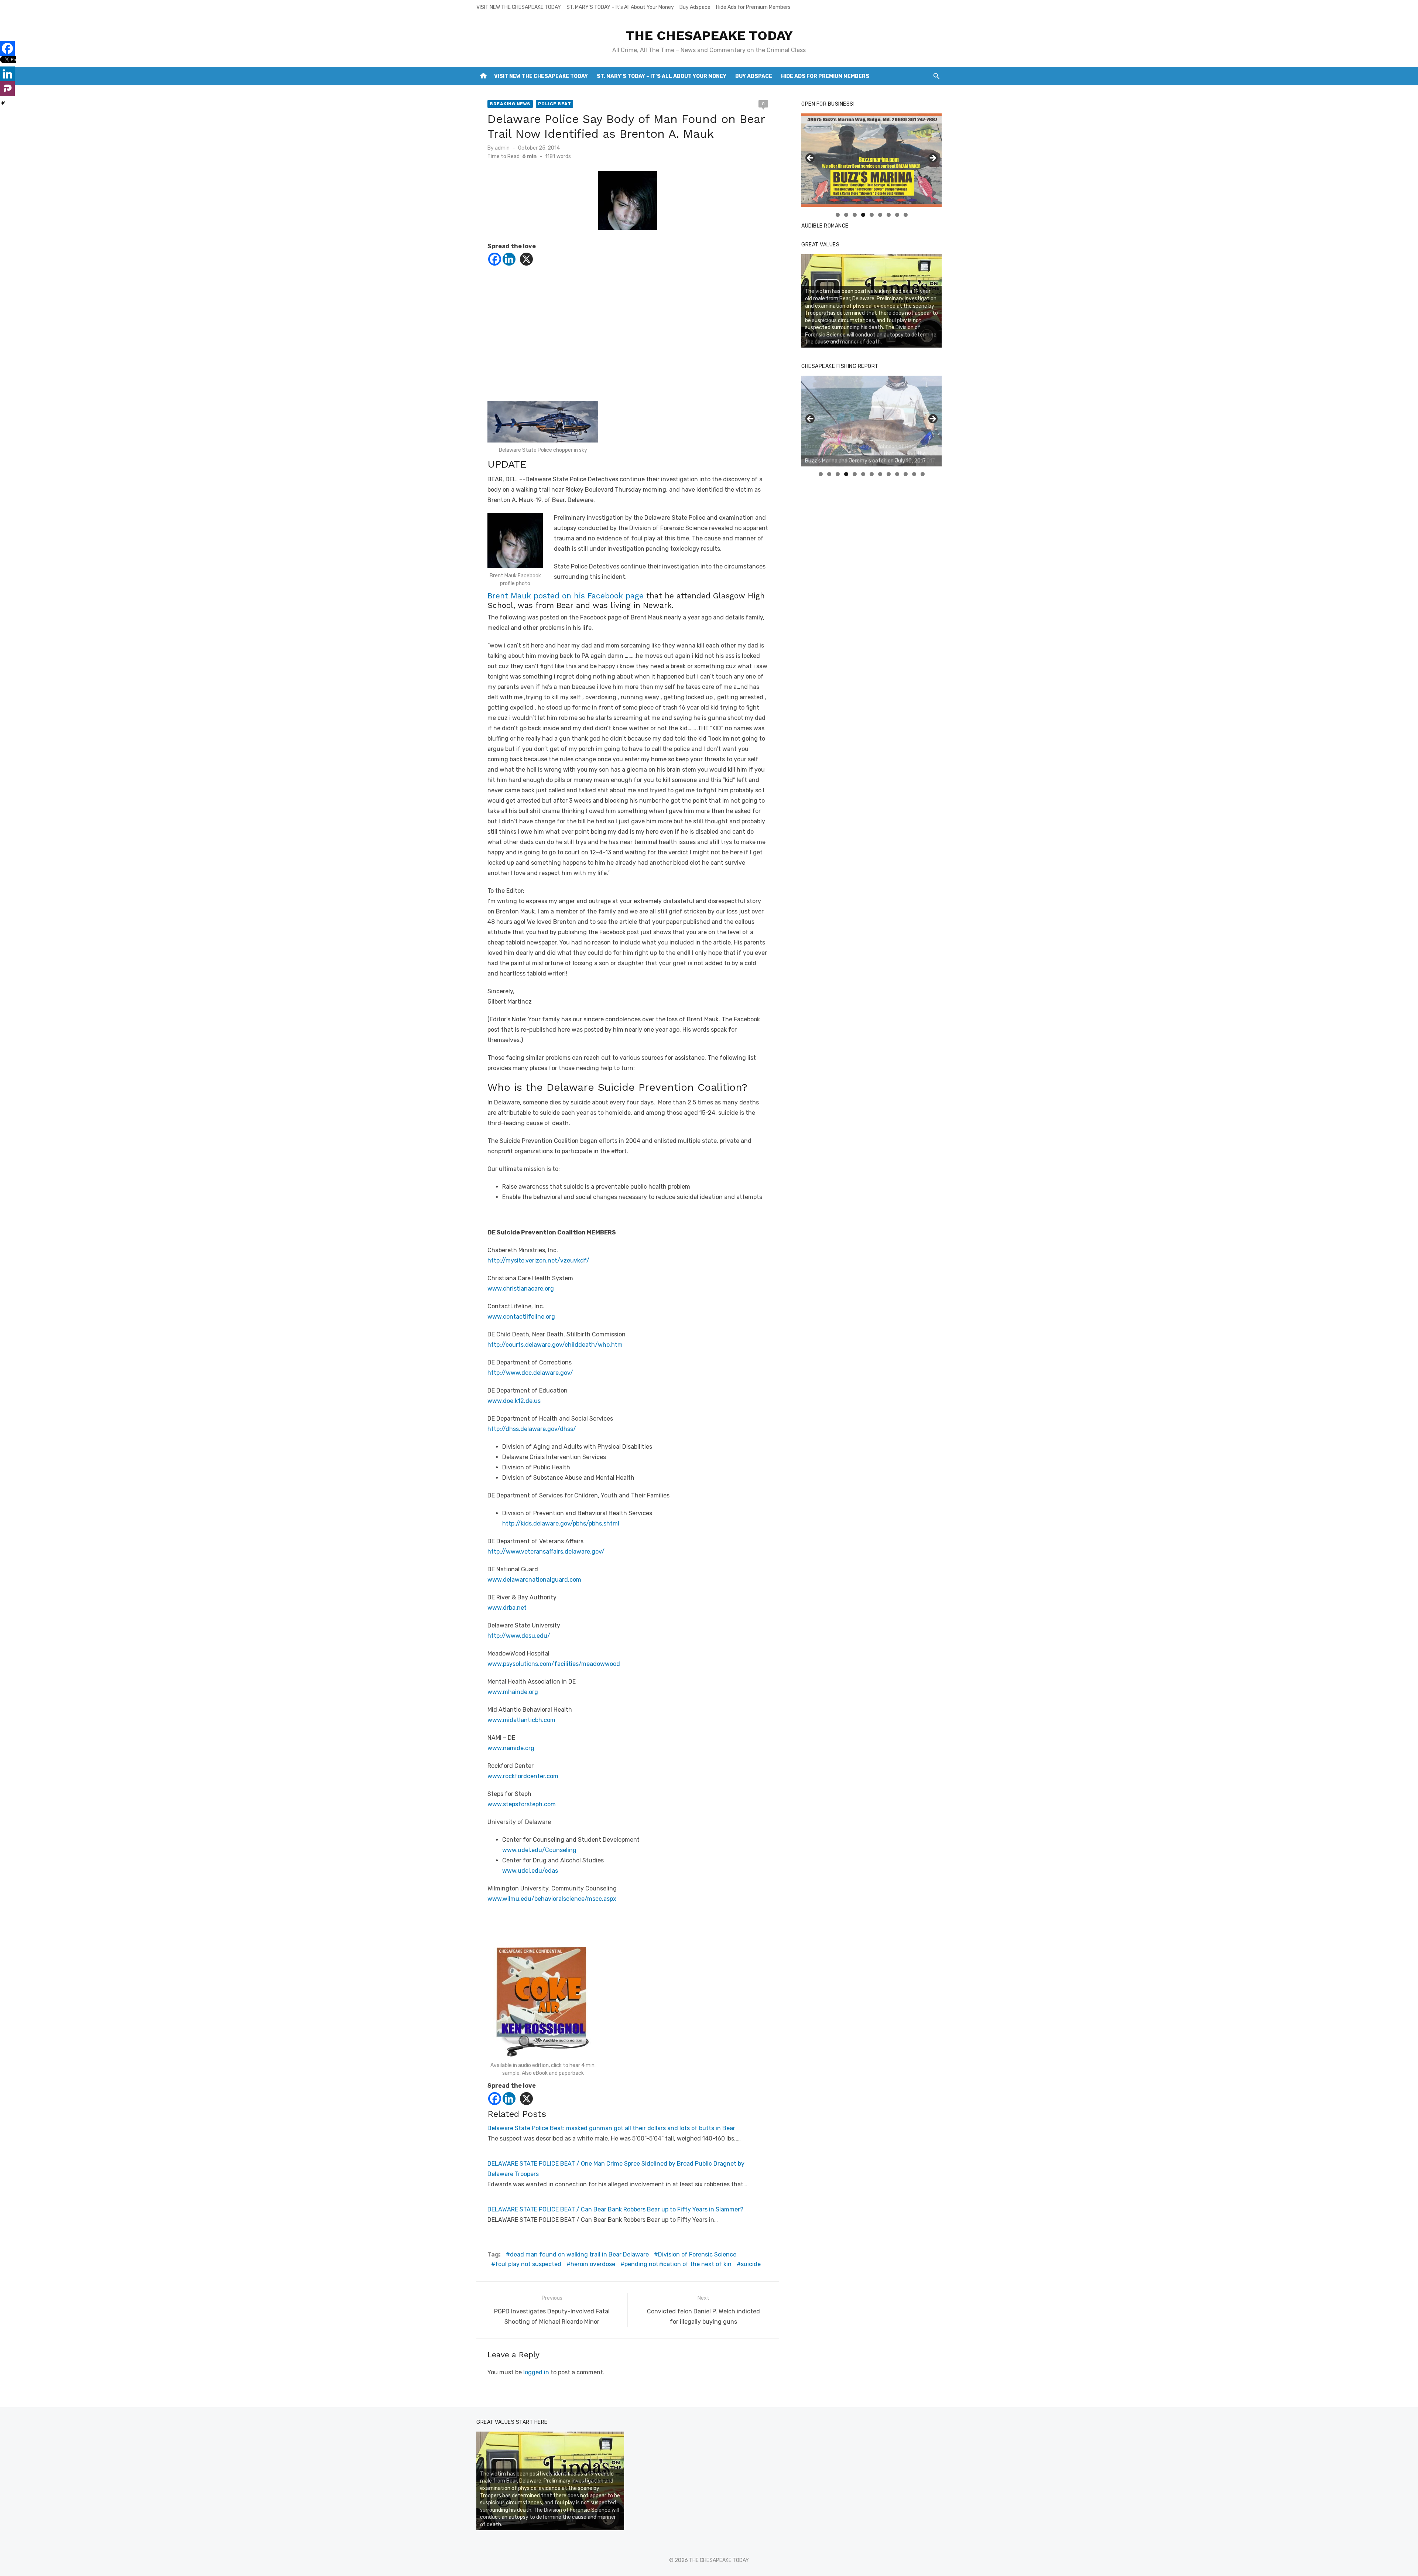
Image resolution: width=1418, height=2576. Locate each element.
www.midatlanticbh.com (521, 1720)
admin (502, 148)
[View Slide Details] (871, 160)
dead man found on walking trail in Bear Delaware (579, 2254)
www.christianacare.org (521, 1289)
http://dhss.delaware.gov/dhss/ (532, 1429)
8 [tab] (897, 215)
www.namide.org (511, 1748)
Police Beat (555, 104)
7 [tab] (889, 215)
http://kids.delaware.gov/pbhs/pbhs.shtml (561, 1523)
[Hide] (3, 103)
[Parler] (7, 89)
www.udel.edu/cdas (530, 1871)
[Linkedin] (509, 259)
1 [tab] (838, 215)
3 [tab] (855, 215)
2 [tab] (846, 215)
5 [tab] (872, 215)
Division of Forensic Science (697, 2254)
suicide (751, 2264)
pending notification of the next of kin (678, 2264)
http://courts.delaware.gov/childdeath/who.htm (555, 1345)
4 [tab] (863, 215)
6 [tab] (880, 215)
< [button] (811, 158)
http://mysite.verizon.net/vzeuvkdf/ (538, 1260)
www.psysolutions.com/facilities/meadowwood (554, 1664)
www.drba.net (507, 1608)
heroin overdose (593, 2264)
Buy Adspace (695, 7)
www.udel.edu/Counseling (539, 1850)
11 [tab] (906, 474)
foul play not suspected (528, 2264)
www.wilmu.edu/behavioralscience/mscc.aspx (552, 1899)
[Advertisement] (628, 331)
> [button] (932, 158)
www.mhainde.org (513, 1692)
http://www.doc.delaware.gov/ (530, 1373)
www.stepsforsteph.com (522, 1804)
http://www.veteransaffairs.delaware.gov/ (546, 1552)
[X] (526, 259)
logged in (536, 2372)
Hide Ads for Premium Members (753, 7)
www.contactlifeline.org (521, 1317)
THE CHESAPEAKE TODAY (709, 35)
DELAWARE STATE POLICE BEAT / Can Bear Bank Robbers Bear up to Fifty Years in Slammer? (615, 2209)
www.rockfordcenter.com (523, 1776)
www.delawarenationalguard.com (534, 1580)
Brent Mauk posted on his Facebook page (567, 596)
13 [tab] (923, 474)
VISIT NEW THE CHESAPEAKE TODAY (519, 7)
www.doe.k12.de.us (514, 1401)
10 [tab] (897, 474)
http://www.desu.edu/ (519, 1636)
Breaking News (510, 104)
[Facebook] (495, 259)
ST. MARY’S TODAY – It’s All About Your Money (620, 7)
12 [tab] (914, 474)
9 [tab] (906, 215)
